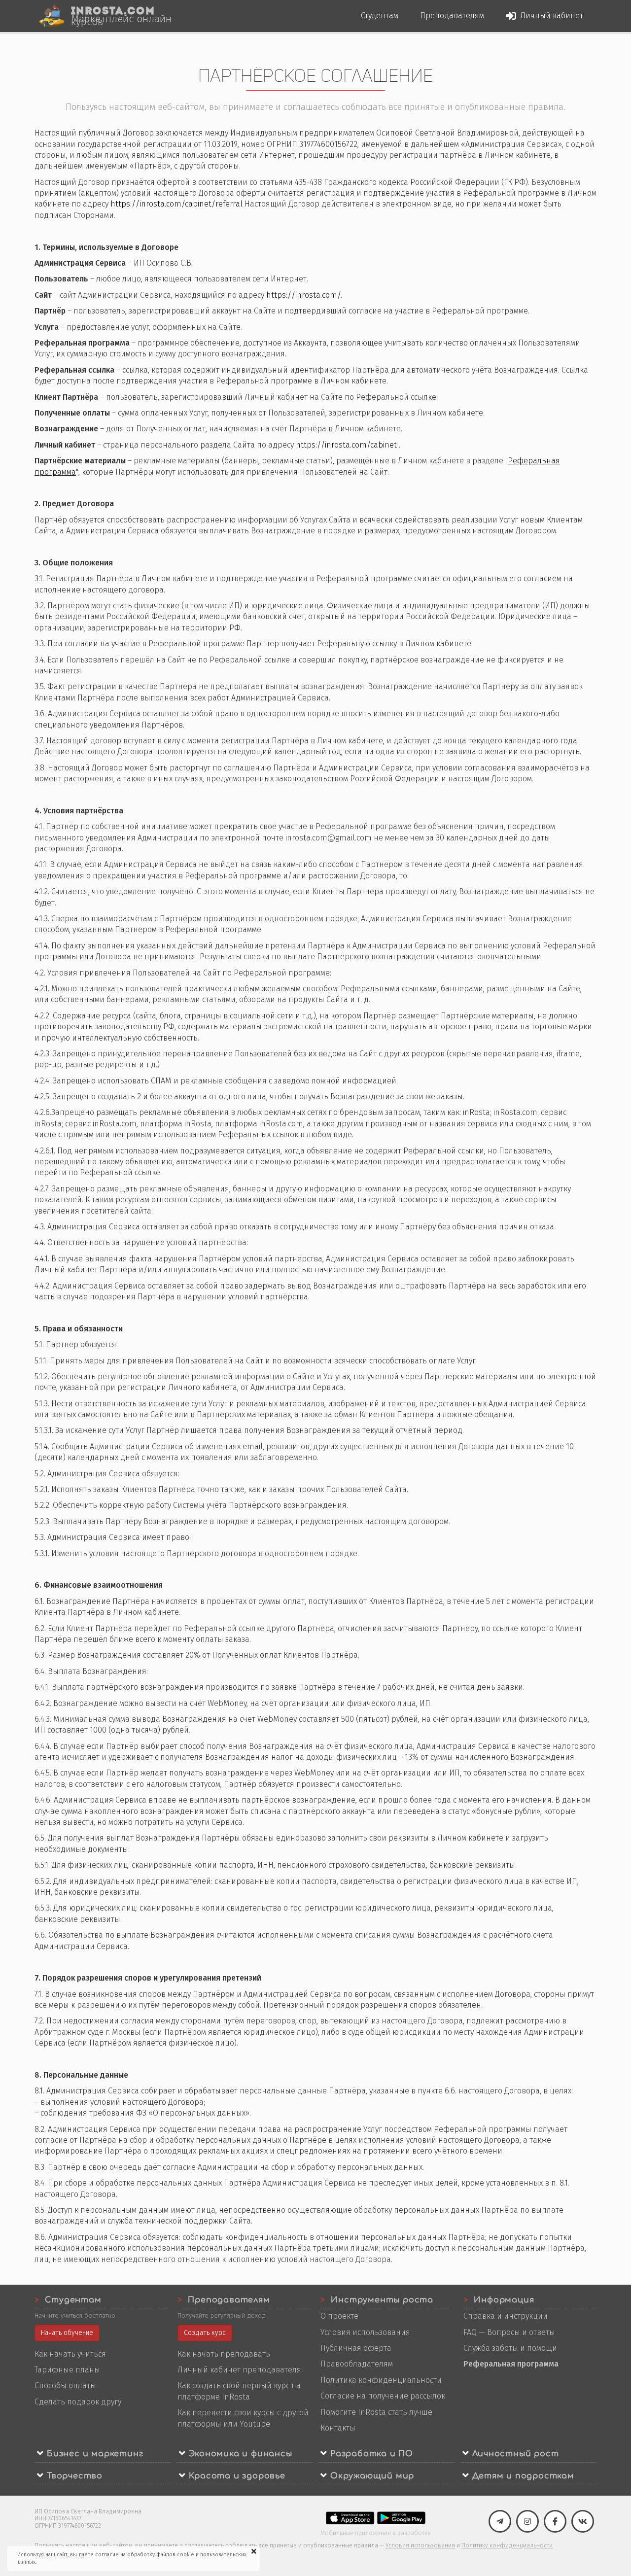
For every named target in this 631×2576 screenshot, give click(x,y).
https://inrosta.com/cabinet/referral (176, 204)
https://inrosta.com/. (304, 295)
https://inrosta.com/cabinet (346, 445)
